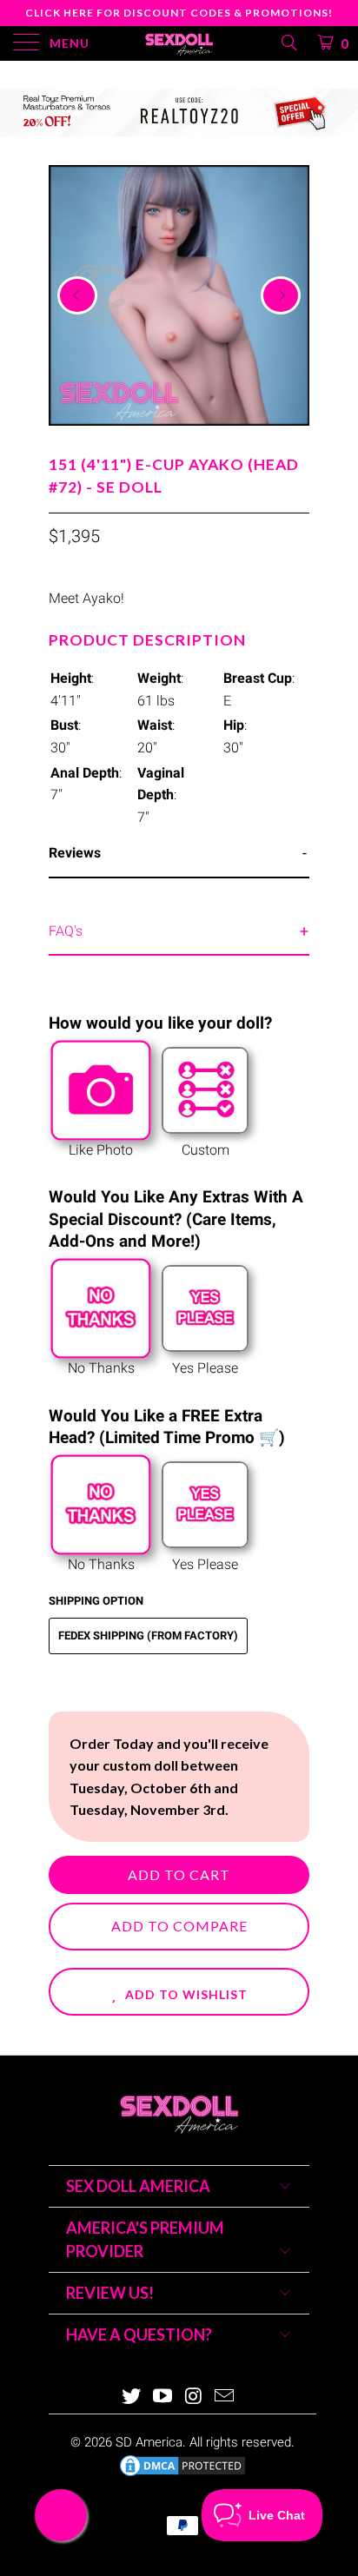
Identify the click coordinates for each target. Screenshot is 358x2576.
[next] (281, 295)
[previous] (77, 295)
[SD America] (179, 43)
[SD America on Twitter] (132, 2397)
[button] (179, 1992)
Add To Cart (179, 1874)
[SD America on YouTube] (162, 2397)
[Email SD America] (225, 2397)
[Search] (288, 43)
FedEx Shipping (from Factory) (148, 1636)
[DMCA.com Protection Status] (182, 2474)
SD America (149, 2442)
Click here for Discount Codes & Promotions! (179, 13)
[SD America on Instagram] (194, 2397)
